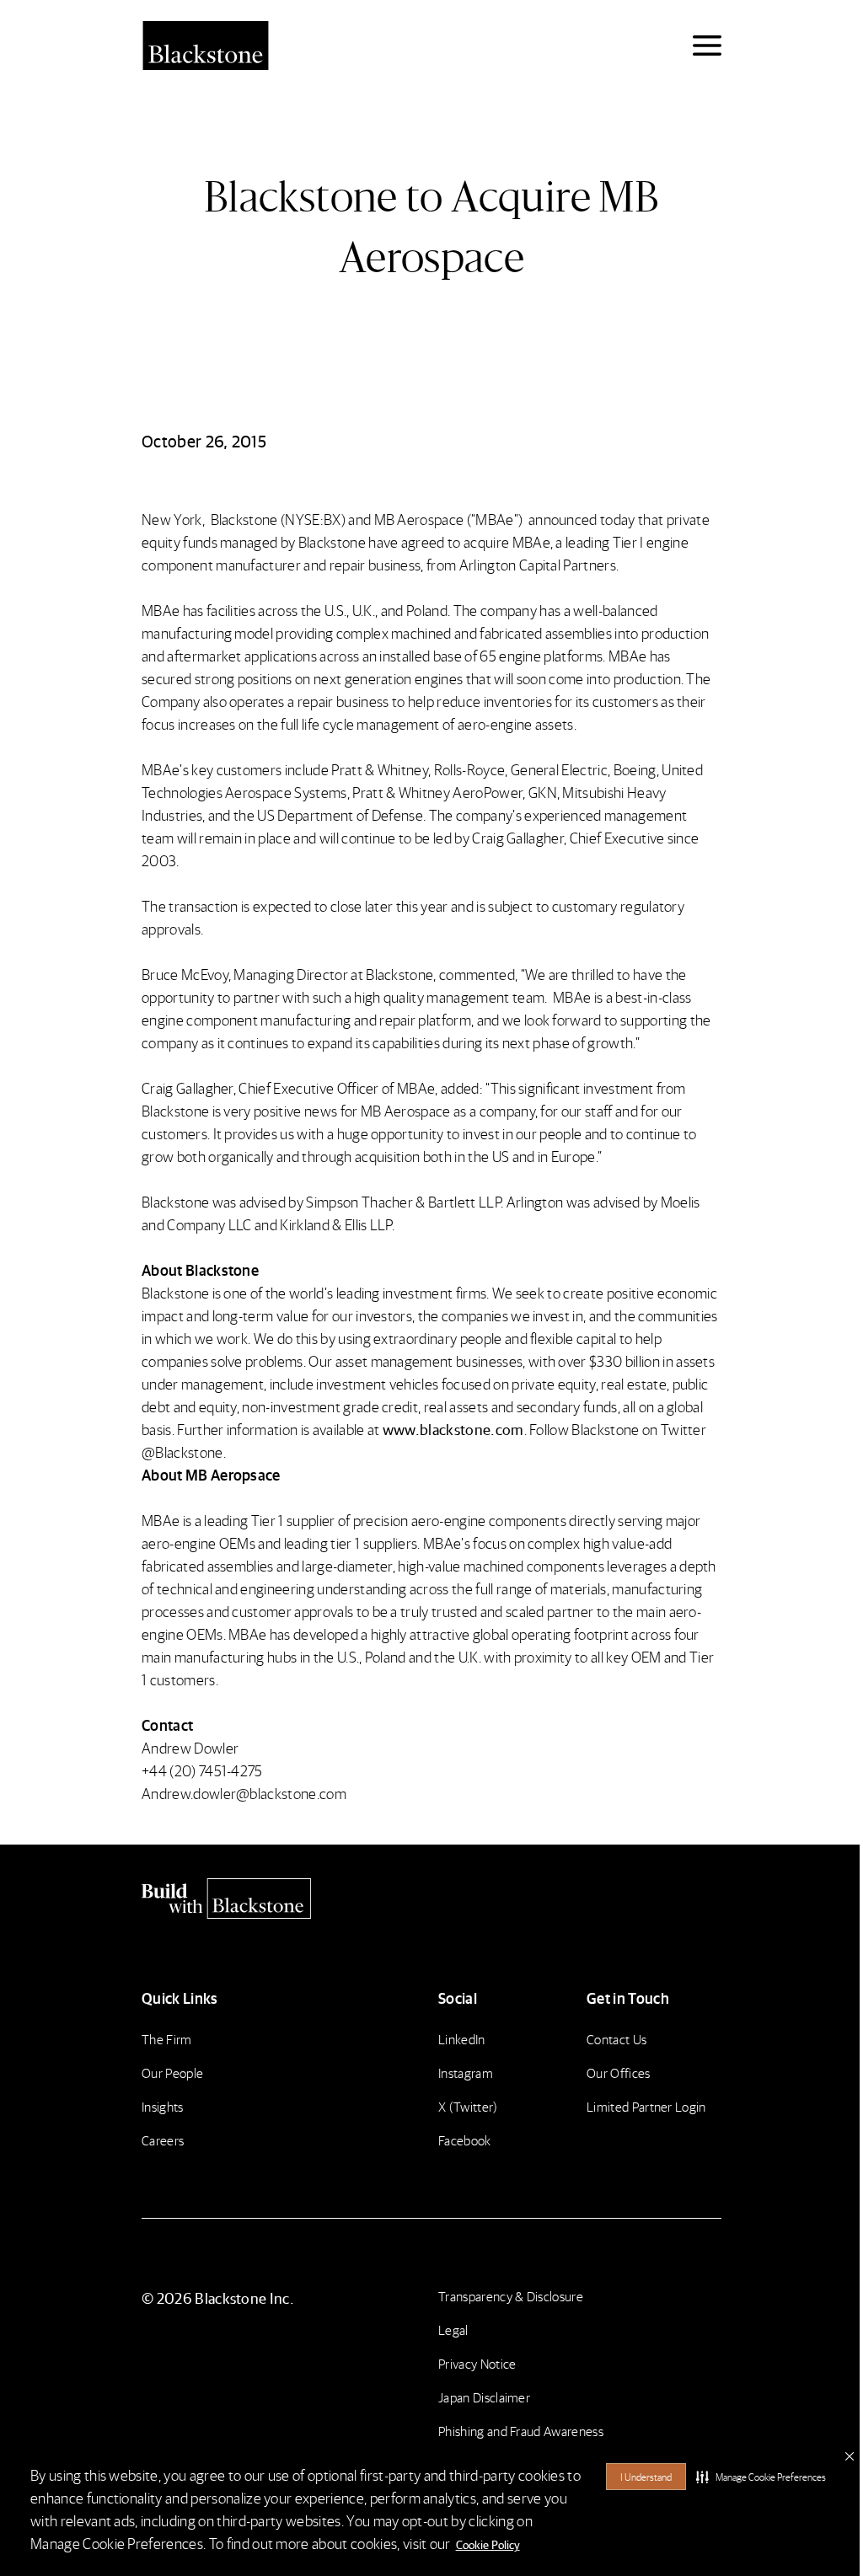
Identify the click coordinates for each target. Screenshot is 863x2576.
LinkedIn (462, 2039)
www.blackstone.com (453, 1429)
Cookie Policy (488, 2544)
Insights (163, 2106)
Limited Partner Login (646, 2106)
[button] (761, 2477)
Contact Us (616, 2039)
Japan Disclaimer (484, 2397)
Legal (453, 2330)
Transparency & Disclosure (511, 2296)
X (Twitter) (468, 2106)
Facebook (465, 2140)
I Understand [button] (646, 2477)
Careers (163, 2140)
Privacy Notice (477, 2363)
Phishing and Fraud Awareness (521, 2431)
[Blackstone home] (431, 1899)
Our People (172, 2073)
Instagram (466, 2073)
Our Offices (619, 2073)
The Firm (167, 2039)
